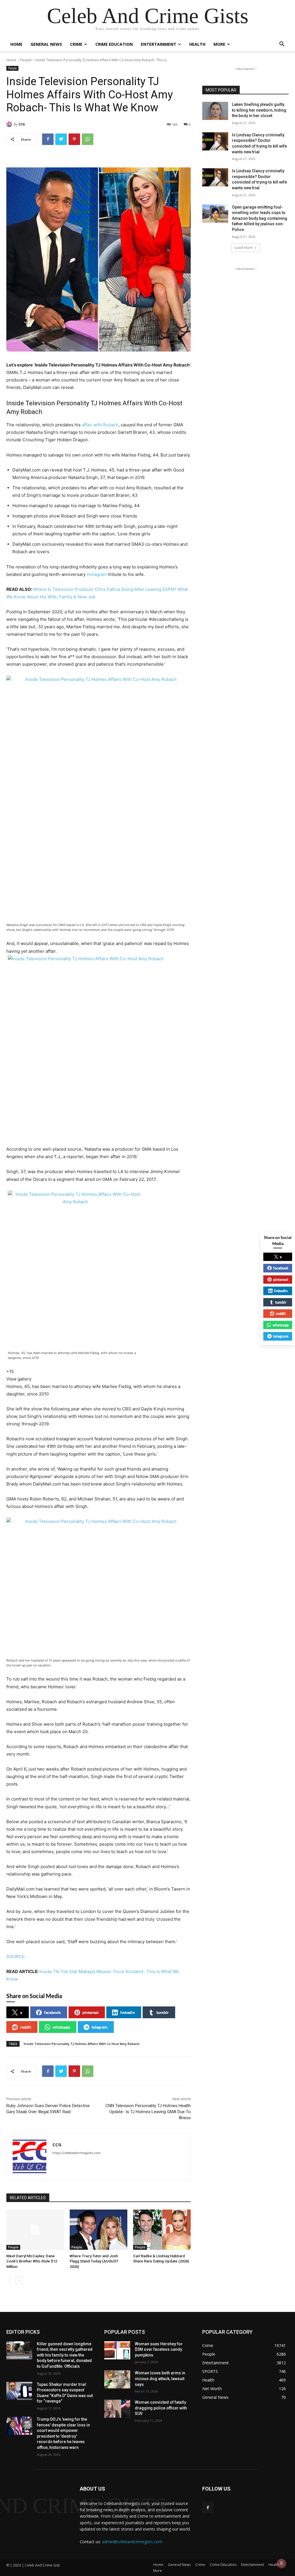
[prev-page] (10, 2281)
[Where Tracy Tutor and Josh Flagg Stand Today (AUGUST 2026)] (99, 2230)
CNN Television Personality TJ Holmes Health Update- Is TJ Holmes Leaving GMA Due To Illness (148, 2112)
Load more (244, 248)
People (26, 60)
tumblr (163, 2012)
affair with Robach (100, 425)
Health (197, 44)
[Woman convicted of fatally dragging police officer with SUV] (117, 2409)
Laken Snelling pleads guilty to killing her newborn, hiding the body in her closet (259, 110)
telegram (100, 2027)
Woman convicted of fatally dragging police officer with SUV (161, 2408)
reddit (26, 2027)
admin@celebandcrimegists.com (132, 2542)
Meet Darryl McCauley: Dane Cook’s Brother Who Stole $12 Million (32, 2261)
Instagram (97, 574)
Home (16, 44)
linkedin (127, 2012)
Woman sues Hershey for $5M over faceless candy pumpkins (159, 2349)
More (219, 44)
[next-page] (19, 2281)
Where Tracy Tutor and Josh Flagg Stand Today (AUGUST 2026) (94, 2261)
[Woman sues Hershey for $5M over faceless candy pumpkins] (117, 2350)
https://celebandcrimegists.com (76, 2153)
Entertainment (159, 44)
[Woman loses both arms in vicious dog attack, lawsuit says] (117, 2379)
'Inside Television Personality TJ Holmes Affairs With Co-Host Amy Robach (81, 2044)
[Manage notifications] (281, 2563)
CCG (22, 124)
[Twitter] (61, 139)
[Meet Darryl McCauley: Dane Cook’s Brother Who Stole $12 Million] (35, 2230)
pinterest (90, 2012)
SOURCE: (16, 1957)
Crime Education (114, 44)
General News (46, 44)
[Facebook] (48, 139)
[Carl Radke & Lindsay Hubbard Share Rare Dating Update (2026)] (162, 2230)
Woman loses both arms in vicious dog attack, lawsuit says (160, 2379)
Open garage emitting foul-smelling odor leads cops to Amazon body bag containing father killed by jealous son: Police (260, 218)
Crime (76, 44)
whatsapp (61, 2027)
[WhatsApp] (88, 139)
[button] (282, 45)
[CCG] (10, 124)
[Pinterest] (74, 139)
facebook (52, 2012)
